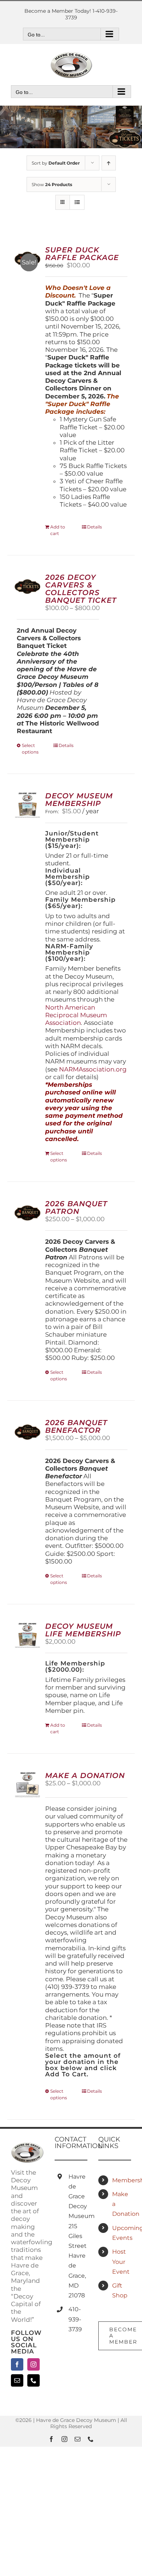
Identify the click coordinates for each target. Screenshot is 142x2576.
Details (94, 527)
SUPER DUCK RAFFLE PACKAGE (82, 254)
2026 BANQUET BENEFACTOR (76, 1426)
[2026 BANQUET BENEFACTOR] (27, 1432)
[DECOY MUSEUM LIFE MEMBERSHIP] (27, 1635)
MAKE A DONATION (85, 1775)
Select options (30, 749)
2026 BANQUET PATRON (76, 1208)
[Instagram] (33, 2364)
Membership (122, 2180)
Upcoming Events (122, 2233)
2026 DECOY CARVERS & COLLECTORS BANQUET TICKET (81, 589)
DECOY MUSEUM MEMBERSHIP (79, 800)
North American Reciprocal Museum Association (76, 1015)
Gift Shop (120, 2290)
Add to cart (58, 530)
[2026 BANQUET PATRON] (27, 1213)
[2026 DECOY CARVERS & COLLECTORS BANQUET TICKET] (27, 587)
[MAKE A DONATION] (27, 1785)
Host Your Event (121, 2262)
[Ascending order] (109, 163)
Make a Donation (122, 2204)
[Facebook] (17, 2364)
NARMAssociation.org (93, 1069)
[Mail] (17, 2380)
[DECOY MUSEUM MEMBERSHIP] (27, 805)
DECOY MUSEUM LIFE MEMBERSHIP (83, 1630)
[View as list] (77, 202)
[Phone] (33, 2380)
